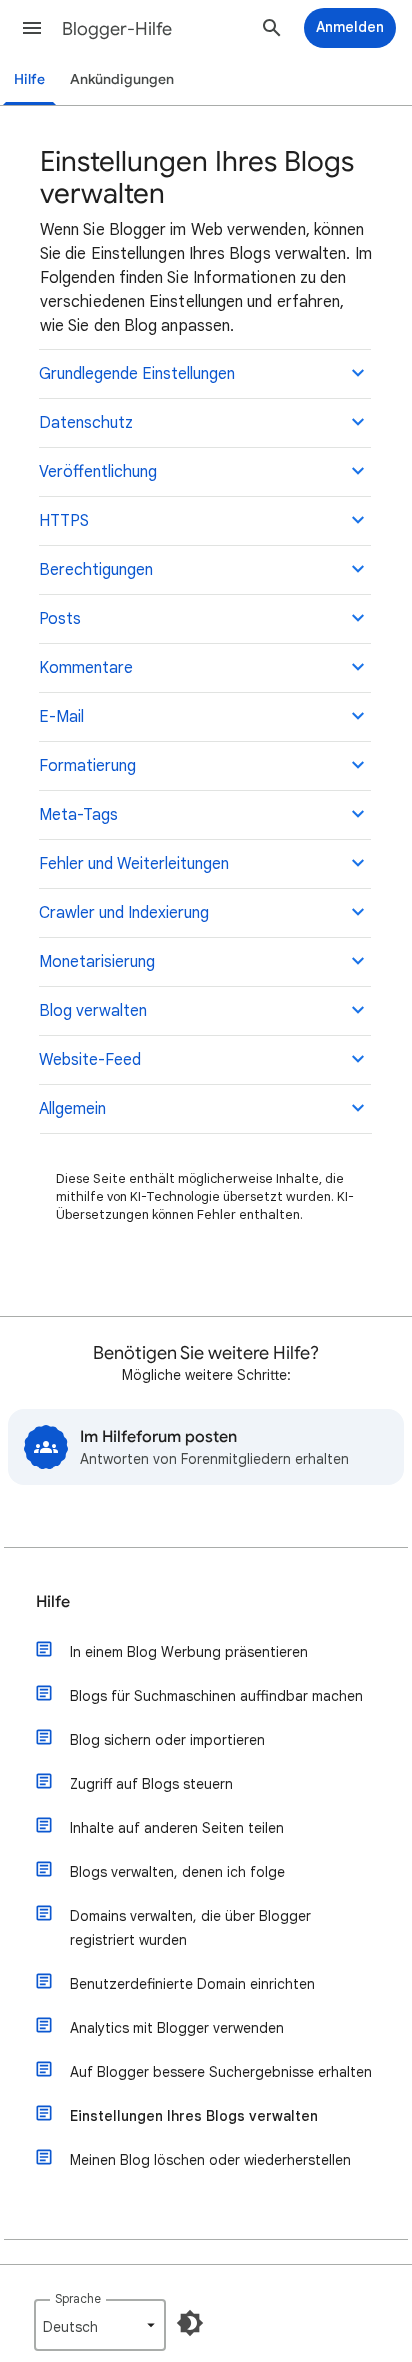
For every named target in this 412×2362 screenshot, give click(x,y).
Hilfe (29, 79)
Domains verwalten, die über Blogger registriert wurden (190, 1928)
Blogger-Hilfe (117, 29)
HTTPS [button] (64, 521)
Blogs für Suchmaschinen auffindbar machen (216, 1696)
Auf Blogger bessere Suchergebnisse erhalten (221, 2072)
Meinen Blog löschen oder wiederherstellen (210, 2160)
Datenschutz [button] (86, 423)
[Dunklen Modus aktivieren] (190, 2323)
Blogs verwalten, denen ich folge (177, 1872)
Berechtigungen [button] (96, 570)
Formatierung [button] (87, 766)
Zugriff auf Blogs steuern (151, 1784)
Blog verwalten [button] (93, 1011)
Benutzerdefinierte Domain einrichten (192, 1984)
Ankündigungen (122, 79)
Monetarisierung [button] (97, 962)
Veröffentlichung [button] (98, 472)
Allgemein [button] (72, 1109)
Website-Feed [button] (90, 1060)
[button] (32, 28)
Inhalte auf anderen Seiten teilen (177, 1828)
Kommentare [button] (86, 668)
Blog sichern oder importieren (167, 1740)
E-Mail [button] (61, 717)
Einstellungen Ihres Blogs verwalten (194, 2116)
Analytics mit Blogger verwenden (177, 2028)
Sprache (78, 2298)
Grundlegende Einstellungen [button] (137, 374)
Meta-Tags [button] (78, 815)
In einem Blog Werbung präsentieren (189, 1652)
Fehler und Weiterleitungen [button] (134, 864)
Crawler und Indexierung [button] (124, 913)
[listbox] (100, 2325)
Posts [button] (60, 619)
